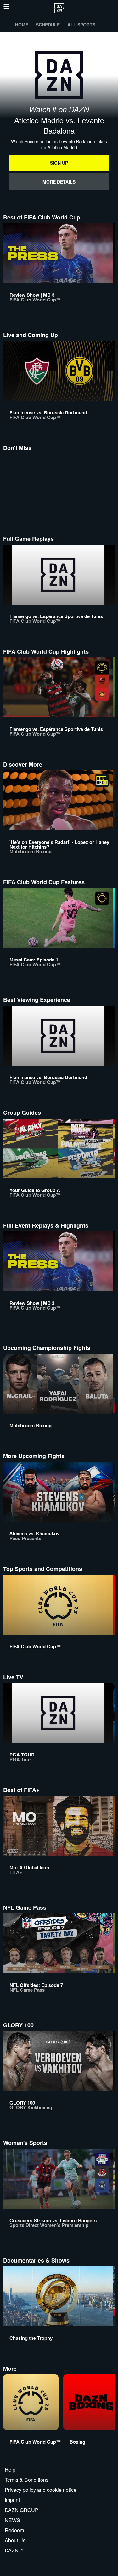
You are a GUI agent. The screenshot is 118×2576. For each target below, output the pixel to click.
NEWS (12, 2520)
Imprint (12, 2500)
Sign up (59, 163)
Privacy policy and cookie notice (41, 2490)
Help (10, 2470)
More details (59, 182)
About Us (15, 2540)
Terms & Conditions (27, 2480)
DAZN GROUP (22, 2510)
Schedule (48, 25)
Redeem (14, 2530)
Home (22, 25)
